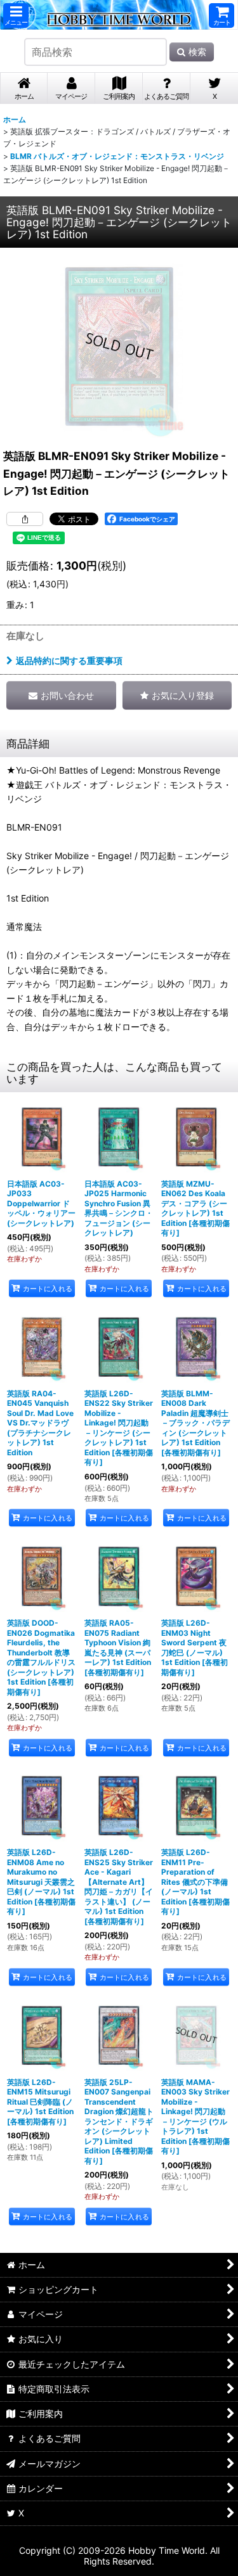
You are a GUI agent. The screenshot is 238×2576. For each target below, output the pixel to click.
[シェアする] (25, 519)
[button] (16, 16)
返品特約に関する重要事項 (69, 660)
